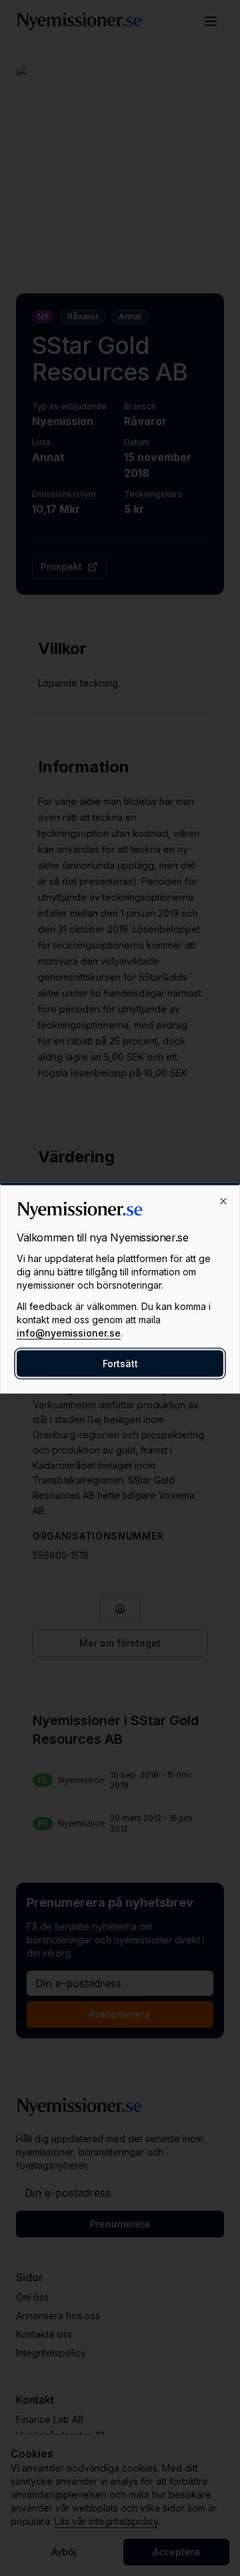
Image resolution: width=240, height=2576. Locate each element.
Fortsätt (120, 1364)
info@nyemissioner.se (69, 1333)
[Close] (223, 1202)
